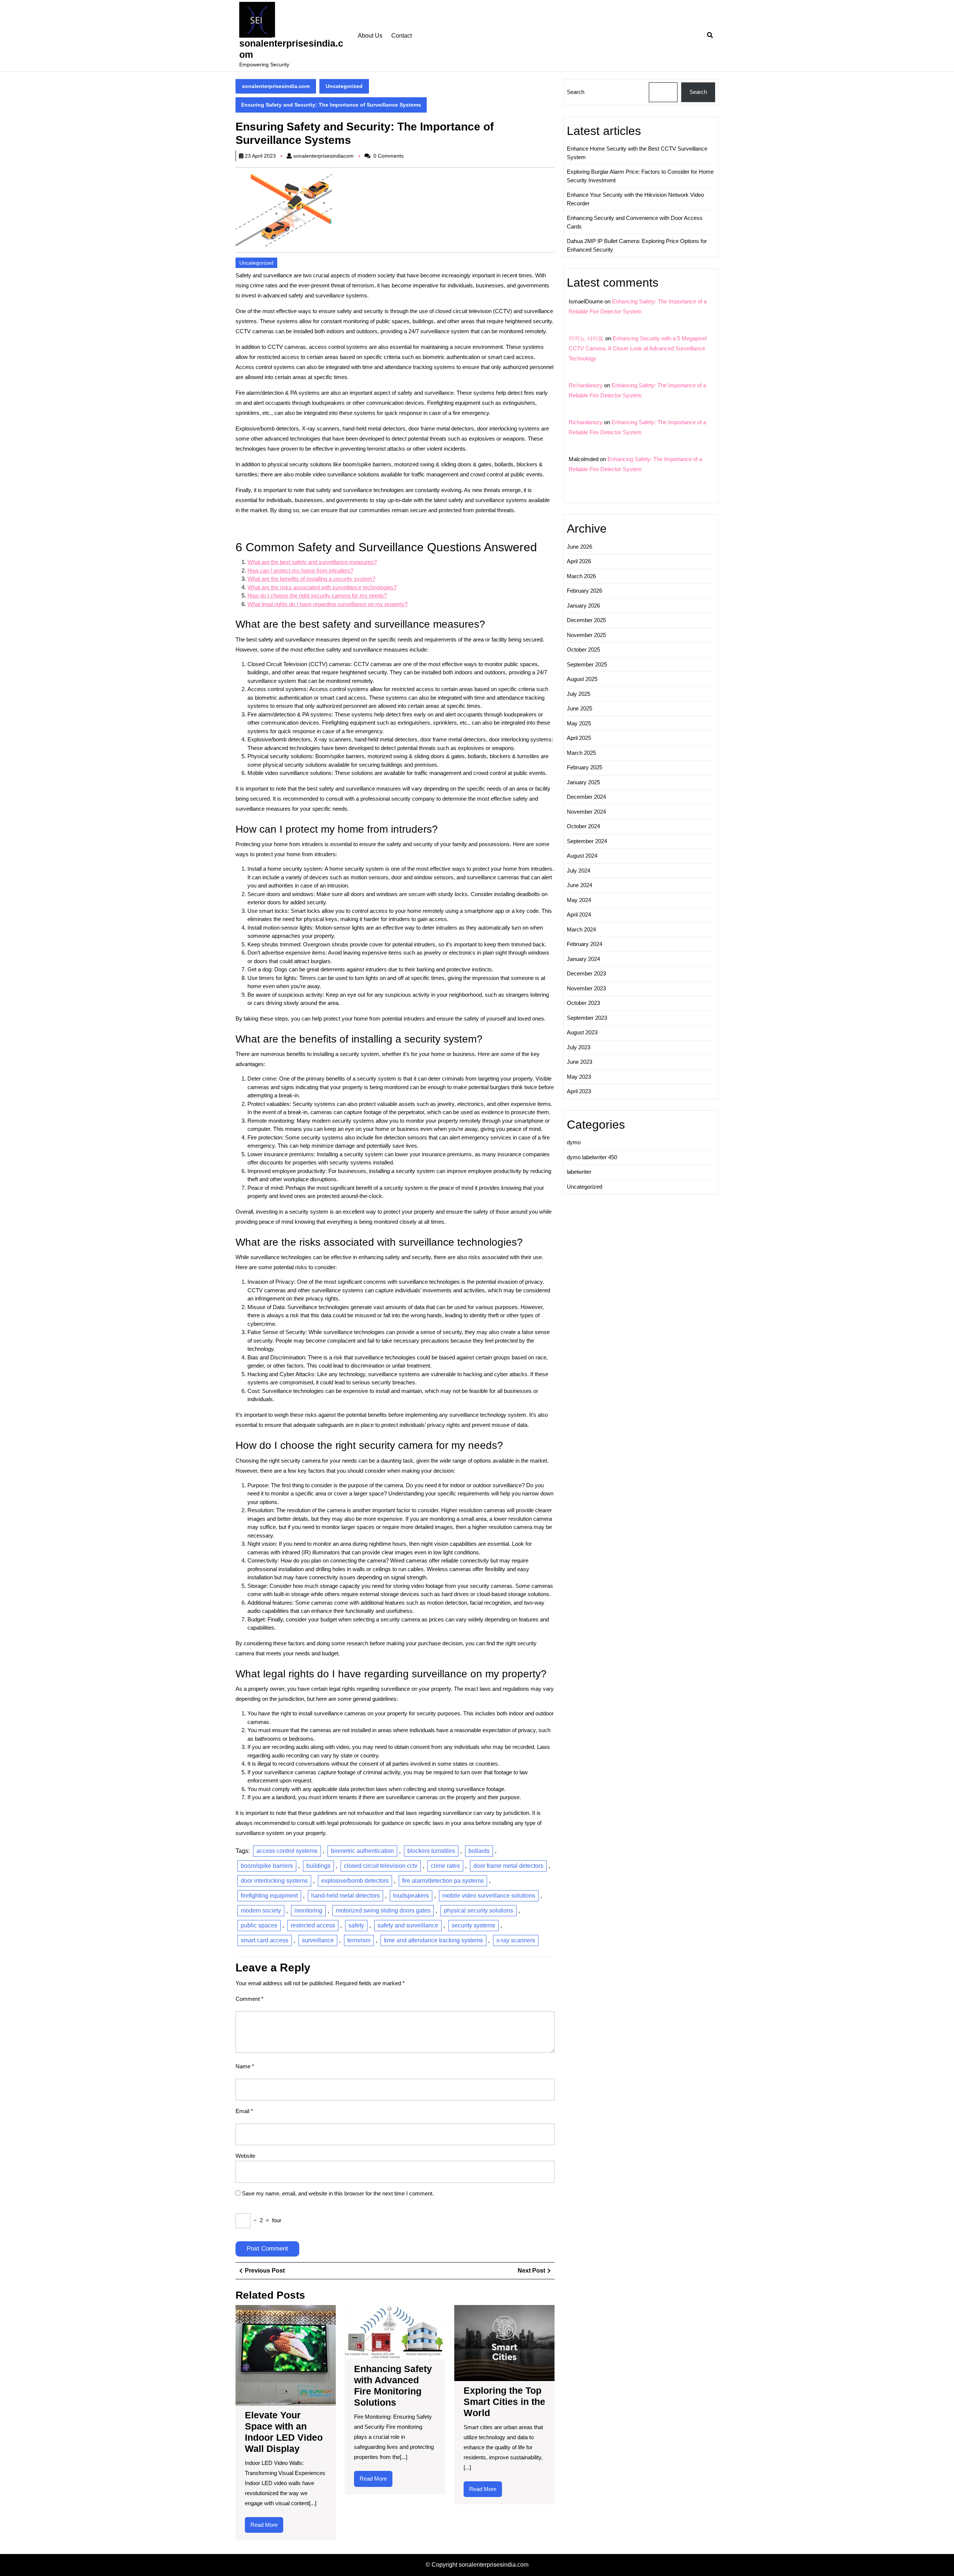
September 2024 (587, 841)
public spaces (259, 1925)
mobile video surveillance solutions (489, 1896)
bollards (479, 1851)
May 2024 (579, 900)
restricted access (313, 1925)
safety (356, 1925)
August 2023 (582, 1032)
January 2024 (583, 959)
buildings (318, 1866)
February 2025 (585, 767)
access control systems (287, 1851)
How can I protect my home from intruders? (300, 570)
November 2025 (586, 635)
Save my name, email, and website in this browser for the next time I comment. (338, 2193)
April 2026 (579, 561)
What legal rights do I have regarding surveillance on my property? (328, 604)
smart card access (265, 1940)
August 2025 (582, 679)
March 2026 (581, 576)
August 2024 (582, 856)
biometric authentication (362, 1851)
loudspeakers (411, 1896)
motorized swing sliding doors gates (383, 1910)
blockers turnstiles (431, 1851)
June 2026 (579, 547)
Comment (249, 1999)
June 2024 (579, 885)
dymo (574, 1142)
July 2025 (579, 694)
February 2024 (585, 944)
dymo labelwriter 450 (592, 1157)
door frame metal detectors (508, 1866)
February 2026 (585, 591)
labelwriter (579, 1172)
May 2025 (579, 723)
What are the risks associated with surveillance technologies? (322, 587)
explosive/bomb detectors (355, 1881)
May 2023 (579, 1077)
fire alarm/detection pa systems (443, 1881)
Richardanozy (586, 385)
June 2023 (579, 1062)
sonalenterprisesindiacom (323, 156)
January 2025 (583, 782)
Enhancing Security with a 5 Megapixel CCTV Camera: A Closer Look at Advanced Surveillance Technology (638, 348)
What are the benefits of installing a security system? (311, 579)
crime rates (445, 1866)
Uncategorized (344, 86)
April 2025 (579, 738)
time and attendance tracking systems (433, 1940)
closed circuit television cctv (381, 1866)
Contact (402, 36)
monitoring (308, 1910)
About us (370, 36)
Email (244, 2111)
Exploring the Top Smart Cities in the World (504, 2402)
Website (245, 2156)
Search (576, 92)
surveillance (318, 1940)
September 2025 (587, 664)
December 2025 (586, 620)
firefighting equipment (269, 1896)
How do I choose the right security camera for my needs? (317, 595)
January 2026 (583, 606)
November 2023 (586, 988)
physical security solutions (478, 1910)
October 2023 (583, 1003)
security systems (473, 1925)
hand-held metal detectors (345, 1896)
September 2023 (587, 1018)
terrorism (359, 1940)
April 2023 (579, 1091)
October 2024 (583, 826)
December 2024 (586, 797)
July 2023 (579, 1047)
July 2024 (579, 871)
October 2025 (583, 649)
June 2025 (579, 708)
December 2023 (586, 973)
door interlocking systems (274, 1881)
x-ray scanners (516, 1940)
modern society (261, 1910)
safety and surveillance (408, 1925)
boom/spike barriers (267, 1866)
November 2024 (586, 812)
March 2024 (581, 929)
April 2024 (579, 915)
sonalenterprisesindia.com (276, 86)
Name (245, 2066)
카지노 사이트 (586, 338)
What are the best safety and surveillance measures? (312, 562)
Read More (267, 2527)
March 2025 (581, 753)
